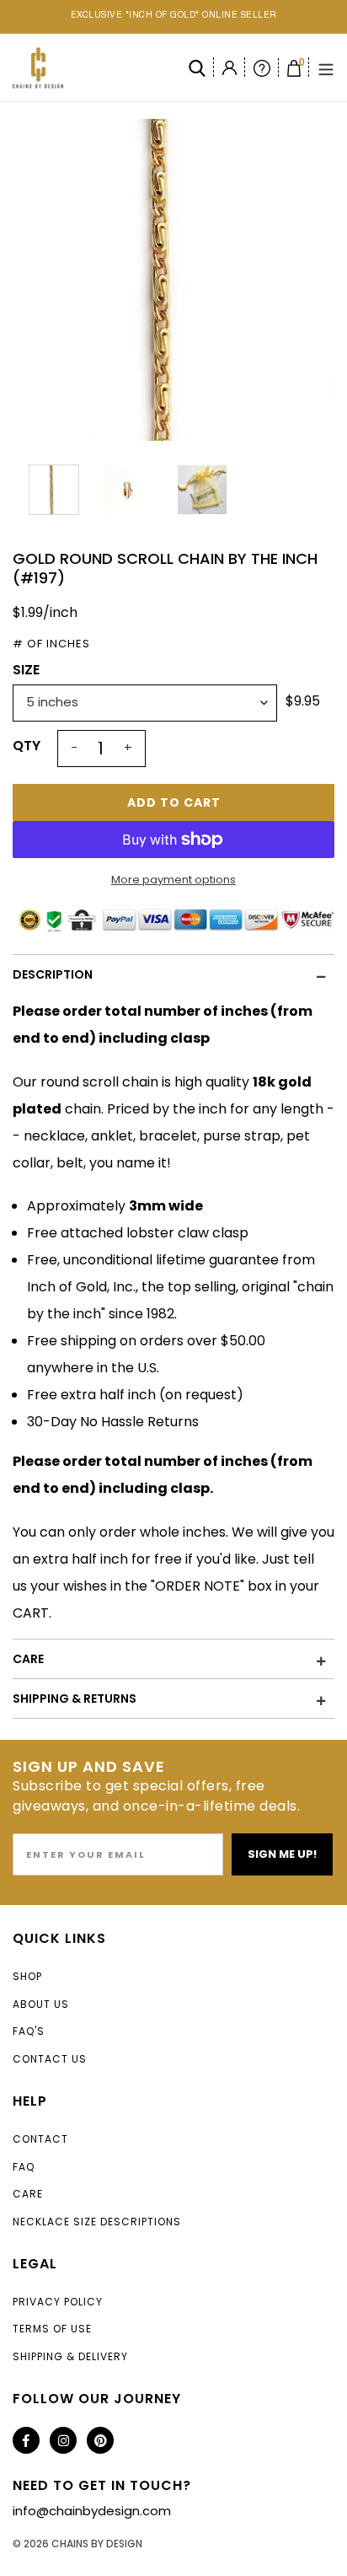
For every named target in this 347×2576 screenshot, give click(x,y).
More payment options (173, 880)
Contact (40, 2139)
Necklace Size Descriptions (97, 2222)
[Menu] (326, 68)
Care (28, 2194)
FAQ (24, 2167)
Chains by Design (97, 2544)
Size (26, 670)
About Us (41, 2004)
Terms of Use (52, 2329)
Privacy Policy (58, 2302)
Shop (27, 1976)
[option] (173, 280)
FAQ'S (29, 2031)
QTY (27, 746)
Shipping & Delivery (70, 2356)
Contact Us (50, 2059)
